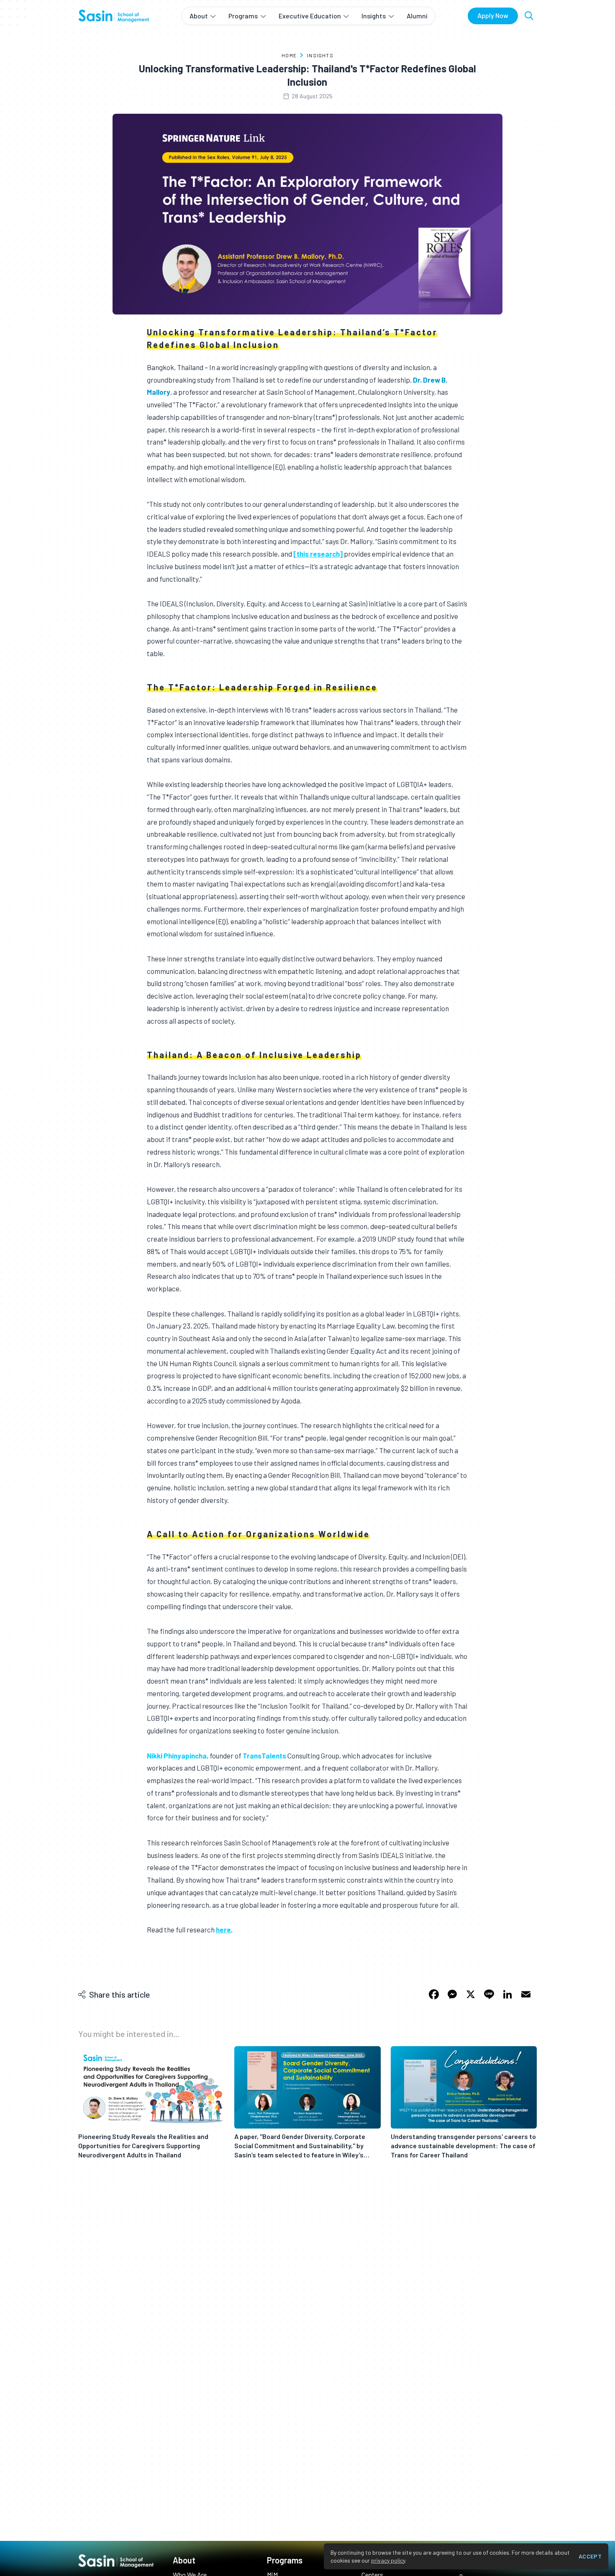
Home (289, 55)
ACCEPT (590, 2556)
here (223, 1929)
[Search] (529, 16)
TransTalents (264, 1756)
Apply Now (493, 15)
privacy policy (388, 2560)
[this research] (318, 554)
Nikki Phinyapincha (177, 1756)
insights (320, 55)
